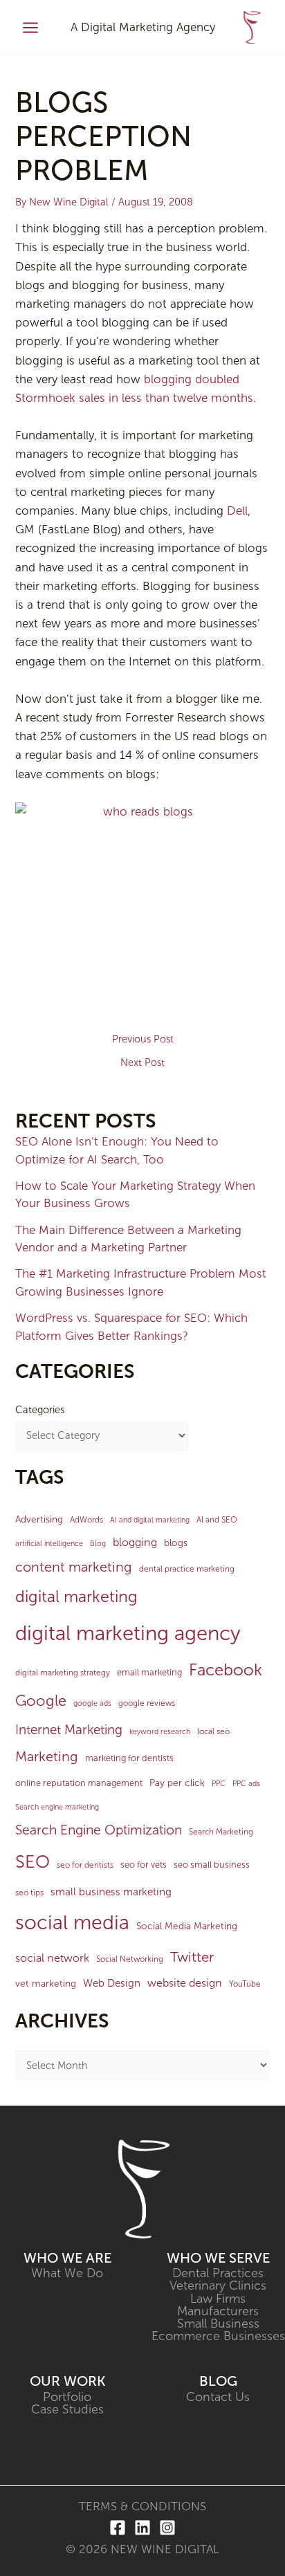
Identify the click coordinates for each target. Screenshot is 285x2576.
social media (72, 1922)
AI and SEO (217, 1520)
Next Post (142, 1063)
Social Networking (130, 1959)
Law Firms (218, 2299)
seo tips (29, 1893)
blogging (135, 1542)
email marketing (149, 1672)
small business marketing (111, 1892)
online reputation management (79, 1783)
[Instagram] (167, 2528)
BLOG (218, 2381)
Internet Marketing (69, 1730)
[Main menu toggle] (30, 28)
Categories (40, 1410)
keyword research (160, 1732)
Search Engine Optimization (99, 1830)
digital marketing (76, 1597)
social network (52, 1958)
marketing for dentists (129, 1758)
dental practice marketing (187, 1569)
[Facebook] (118, 2528)
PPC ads (246, 1784)
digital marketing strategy (63, 1673)
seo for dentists (85, 1865)
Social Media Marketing (187, 1926)
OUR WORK (67, 2381)
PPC (219, 1784)
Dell (237, 510)
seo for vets (144, 1865)
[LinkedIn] (142, 2528)
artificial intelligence (49, 1544)
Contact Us (218, 2397)
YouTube (245, 1984)
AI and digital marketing (150, 1520)
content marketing (74, 1567)
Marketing (47, 1756)
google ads (92, 1703)
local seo (213, 1731)
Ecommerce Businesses (218, 2336)
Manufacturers (218, 2311)
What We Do (67, 2273)
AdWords (86, 1520)
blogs (176, 1543)
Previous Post (143, 1039)
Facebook (226, 1670)
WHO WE (55, 2258)
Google (41, 1701)
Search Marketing (221, 1832)
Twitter (192, 1957)
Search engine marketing (57, 1807)
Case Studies (67, 2409)
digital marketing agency (128, 1633)
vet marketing (46, 1984)
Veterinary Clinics (218, 2285)
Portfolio (67, 2397)
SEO (33, 1862)
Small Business (218, 2324)
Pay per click (177, 1783)
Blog (98, 1544)
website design (185, 1983)
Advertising (39, 1519)
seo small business (212, 1865)
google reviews (147, 1703)
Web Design (112, 1983)
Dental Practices (218, 2273)
